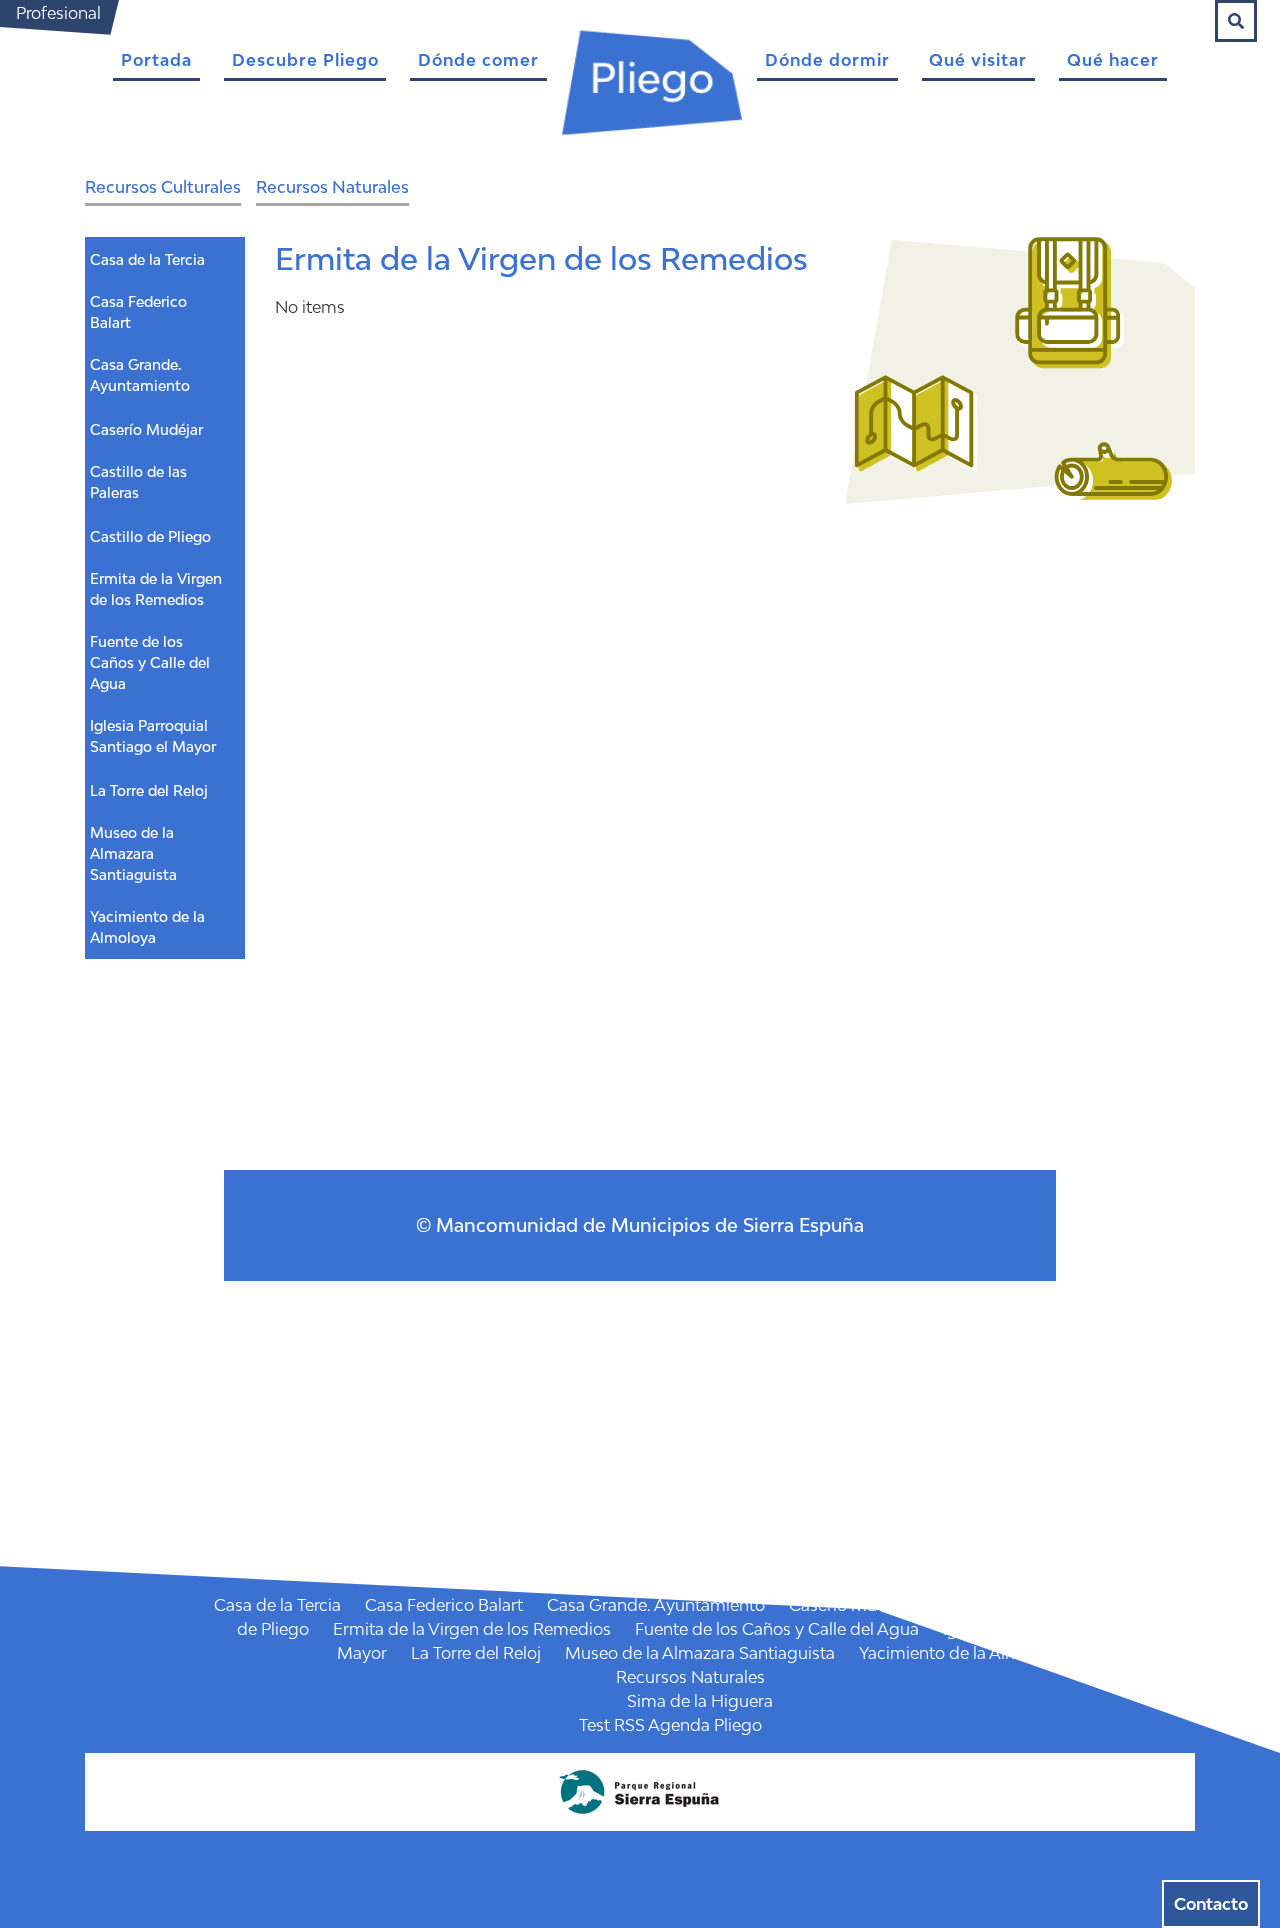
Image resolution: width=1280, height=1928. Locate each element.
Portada (156, 60)
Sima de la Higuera (700, 1701)
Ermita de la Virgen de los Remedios (156, 589)
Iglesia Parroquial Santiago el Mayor (153, 736)
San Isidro (874, 1485)
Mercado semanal (642, 1509)
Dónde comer (478, 60)
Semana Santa (1105, 1485)
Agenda (642, 1461)
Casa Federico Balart (138, 312)
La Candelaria (760, 1485)
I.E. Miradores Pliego (541, 1533)
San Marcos (981, 1485)
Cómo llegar (638, 1317)
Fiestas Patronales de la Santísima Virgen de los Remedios (462, 1485)
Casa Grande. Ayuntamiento (140, 375)
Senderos (771, 1509)
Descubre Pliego (305, 60)
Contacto (1211, 1904)
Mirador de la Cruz (714, 1533)
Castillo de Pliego (150, 536)
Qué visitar (978, 60)
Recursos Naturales (332, 187)
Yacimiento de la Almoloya (147, 927)
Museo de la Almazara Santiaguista (133, 853)
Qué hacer (1113, 60)
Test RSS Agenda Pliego (670, 1725)
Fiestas (723, 1461)
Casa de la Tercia (147, 259)
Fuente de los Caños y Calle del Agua (150, 662)
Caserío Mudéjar (146, 429)
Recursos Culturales (163, 187)
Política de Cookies (576, 1437)
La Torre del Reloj (149, 790)
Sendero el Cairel (874, 1533)
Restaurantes (680, 1365)
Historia (740, 1317)
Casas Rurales (680, 1413)
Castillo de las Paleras (138, 482)
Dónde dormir (827, 60)
